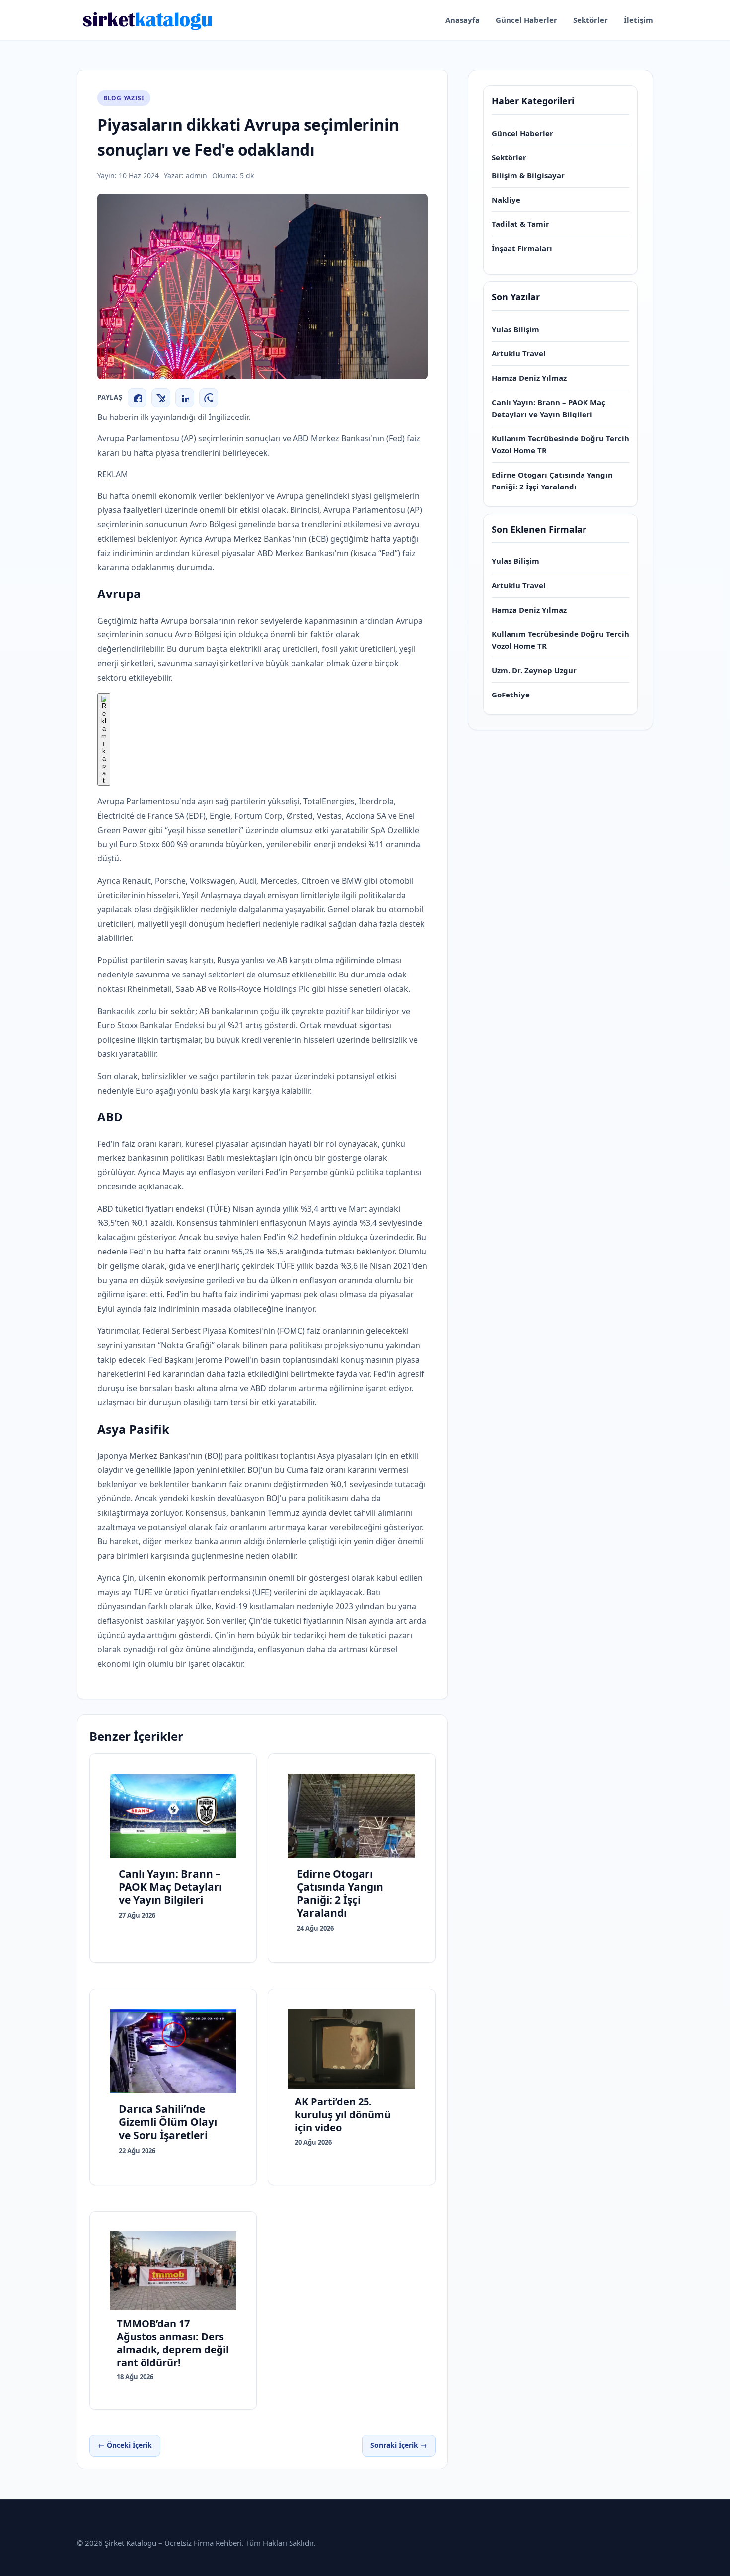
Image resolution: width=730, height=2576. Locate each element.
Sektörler (590, 20)
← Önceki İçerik (125, 2445)
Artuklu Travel (519, 353)
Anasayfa (463, 20)
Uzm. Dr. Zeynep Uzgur (534, 670)
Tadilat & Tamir (520, 224)
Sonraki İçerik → (399, 2445)
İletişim (638, 20)
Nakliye (506, 200)
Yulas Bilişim (515, 329)
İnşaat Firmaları (522, 248)
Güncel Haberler (526, 20)
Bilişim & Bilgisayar (528, 175)
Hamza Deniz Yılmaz (529, 378)
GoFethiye (511, 695)
